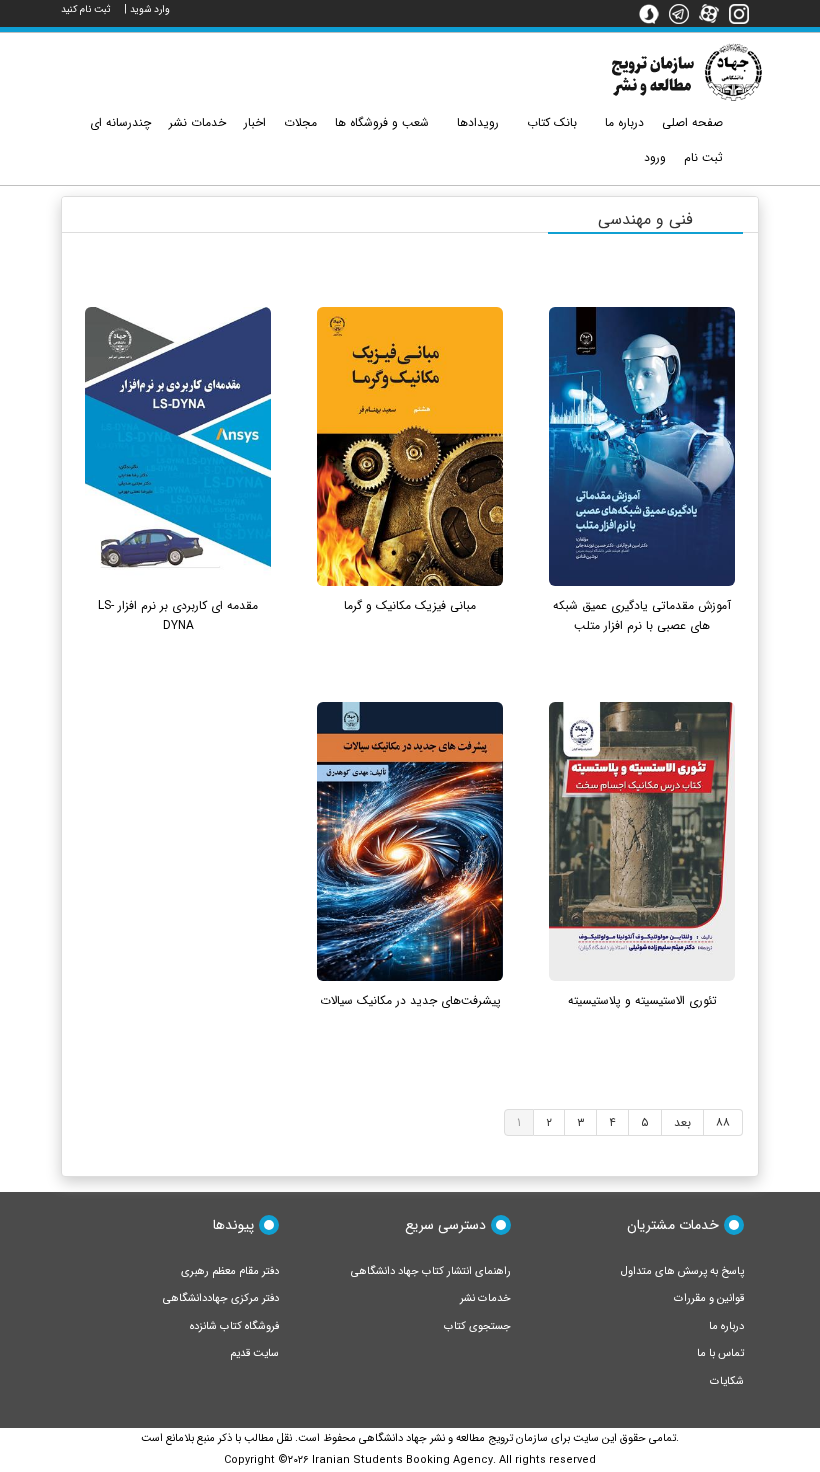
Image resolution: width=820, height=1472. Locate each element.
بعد (682, 1122)
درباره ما (726, 1326)
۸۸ (723, 1122)
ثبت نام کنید (86, 9)
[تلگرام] (684, 13)
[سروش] (654, 13)
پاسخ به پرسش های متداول (682, 1271)
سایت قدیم (254, 1353)
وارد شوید (150, 9)
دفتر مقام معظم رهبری (230, 1271)
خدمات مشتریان (673, 1225)
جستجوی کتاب (477, 1326)
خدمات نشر (485, 1298)
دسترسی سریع (445, 1225)
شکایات (727, 1381)
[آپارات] (714, 13)
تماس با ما (720, 1353)
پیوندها (233, 1225)
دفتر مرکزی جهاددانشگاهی (221, 1298)
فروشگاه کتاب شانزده (234, 1326)
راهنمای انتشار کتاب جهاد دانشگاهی (431, 1271)
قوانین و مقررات (709, 1298)
